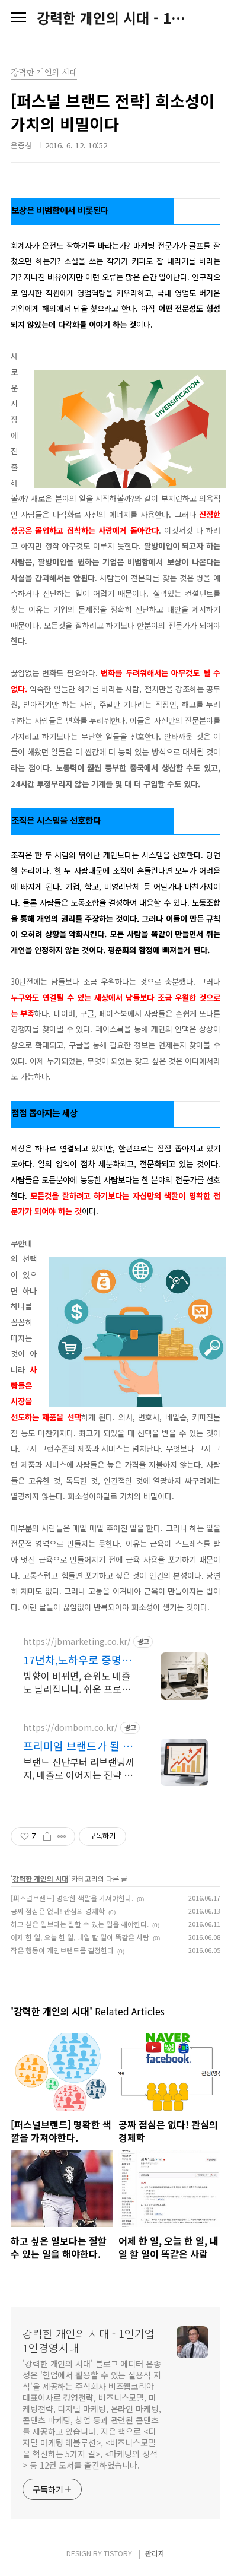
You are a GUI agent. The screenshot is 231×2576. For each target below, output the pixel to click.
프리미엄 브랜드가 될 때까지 (78, 1746)
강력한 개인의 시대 (40, 1878)
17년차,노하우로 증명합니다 (77, 1660)
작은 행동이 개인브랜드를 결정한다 (62, 1950)
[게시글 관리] (62, 1836)
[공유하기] (47, 1836)
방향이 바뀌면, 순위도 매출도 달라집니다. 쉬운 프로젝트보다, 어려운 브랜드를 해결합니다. (77, 1682)
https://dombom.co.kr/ (70, 1728)
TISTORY (118, 2553)
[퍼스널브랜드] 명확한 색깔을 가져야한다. (72, 1898)
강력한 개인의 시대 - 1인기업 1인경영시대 (115, 18)
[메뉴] (18, 18)
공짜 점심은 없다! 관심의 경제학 (58, 1911)
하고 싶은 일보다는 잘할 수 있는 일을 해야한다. (80, 1924)
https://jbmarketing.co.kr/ (77, 1641)
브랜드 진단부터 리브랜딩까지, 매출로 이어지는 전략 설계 (79, 1768)
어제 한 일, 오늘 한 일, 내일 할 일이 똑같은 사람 (80, 1937)
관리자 (155, 2553)
